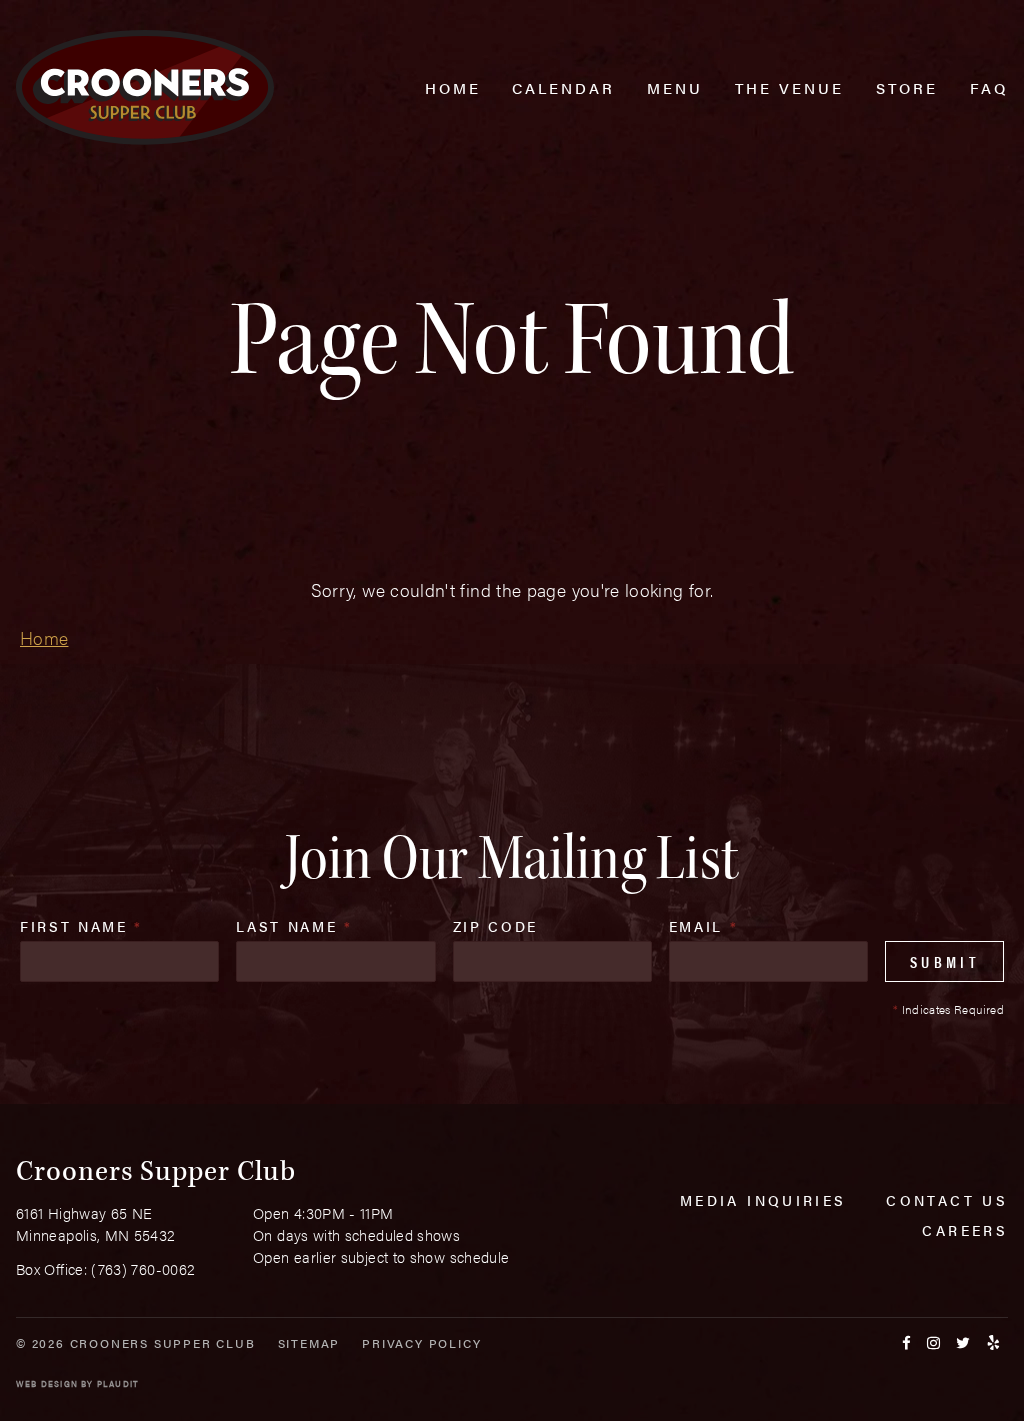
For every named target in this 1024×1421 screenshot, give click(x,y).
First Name (81, 926)
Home (44, 637)
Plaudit (118, 1383)
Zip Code (495, 926)
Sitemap (309, 1343)
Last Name (294, 926)
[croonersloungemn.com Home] (145, 87)
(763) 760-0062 (143, 1268)
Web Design (47, 1383)
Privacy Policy (421, 1343)
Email (704, 926)
